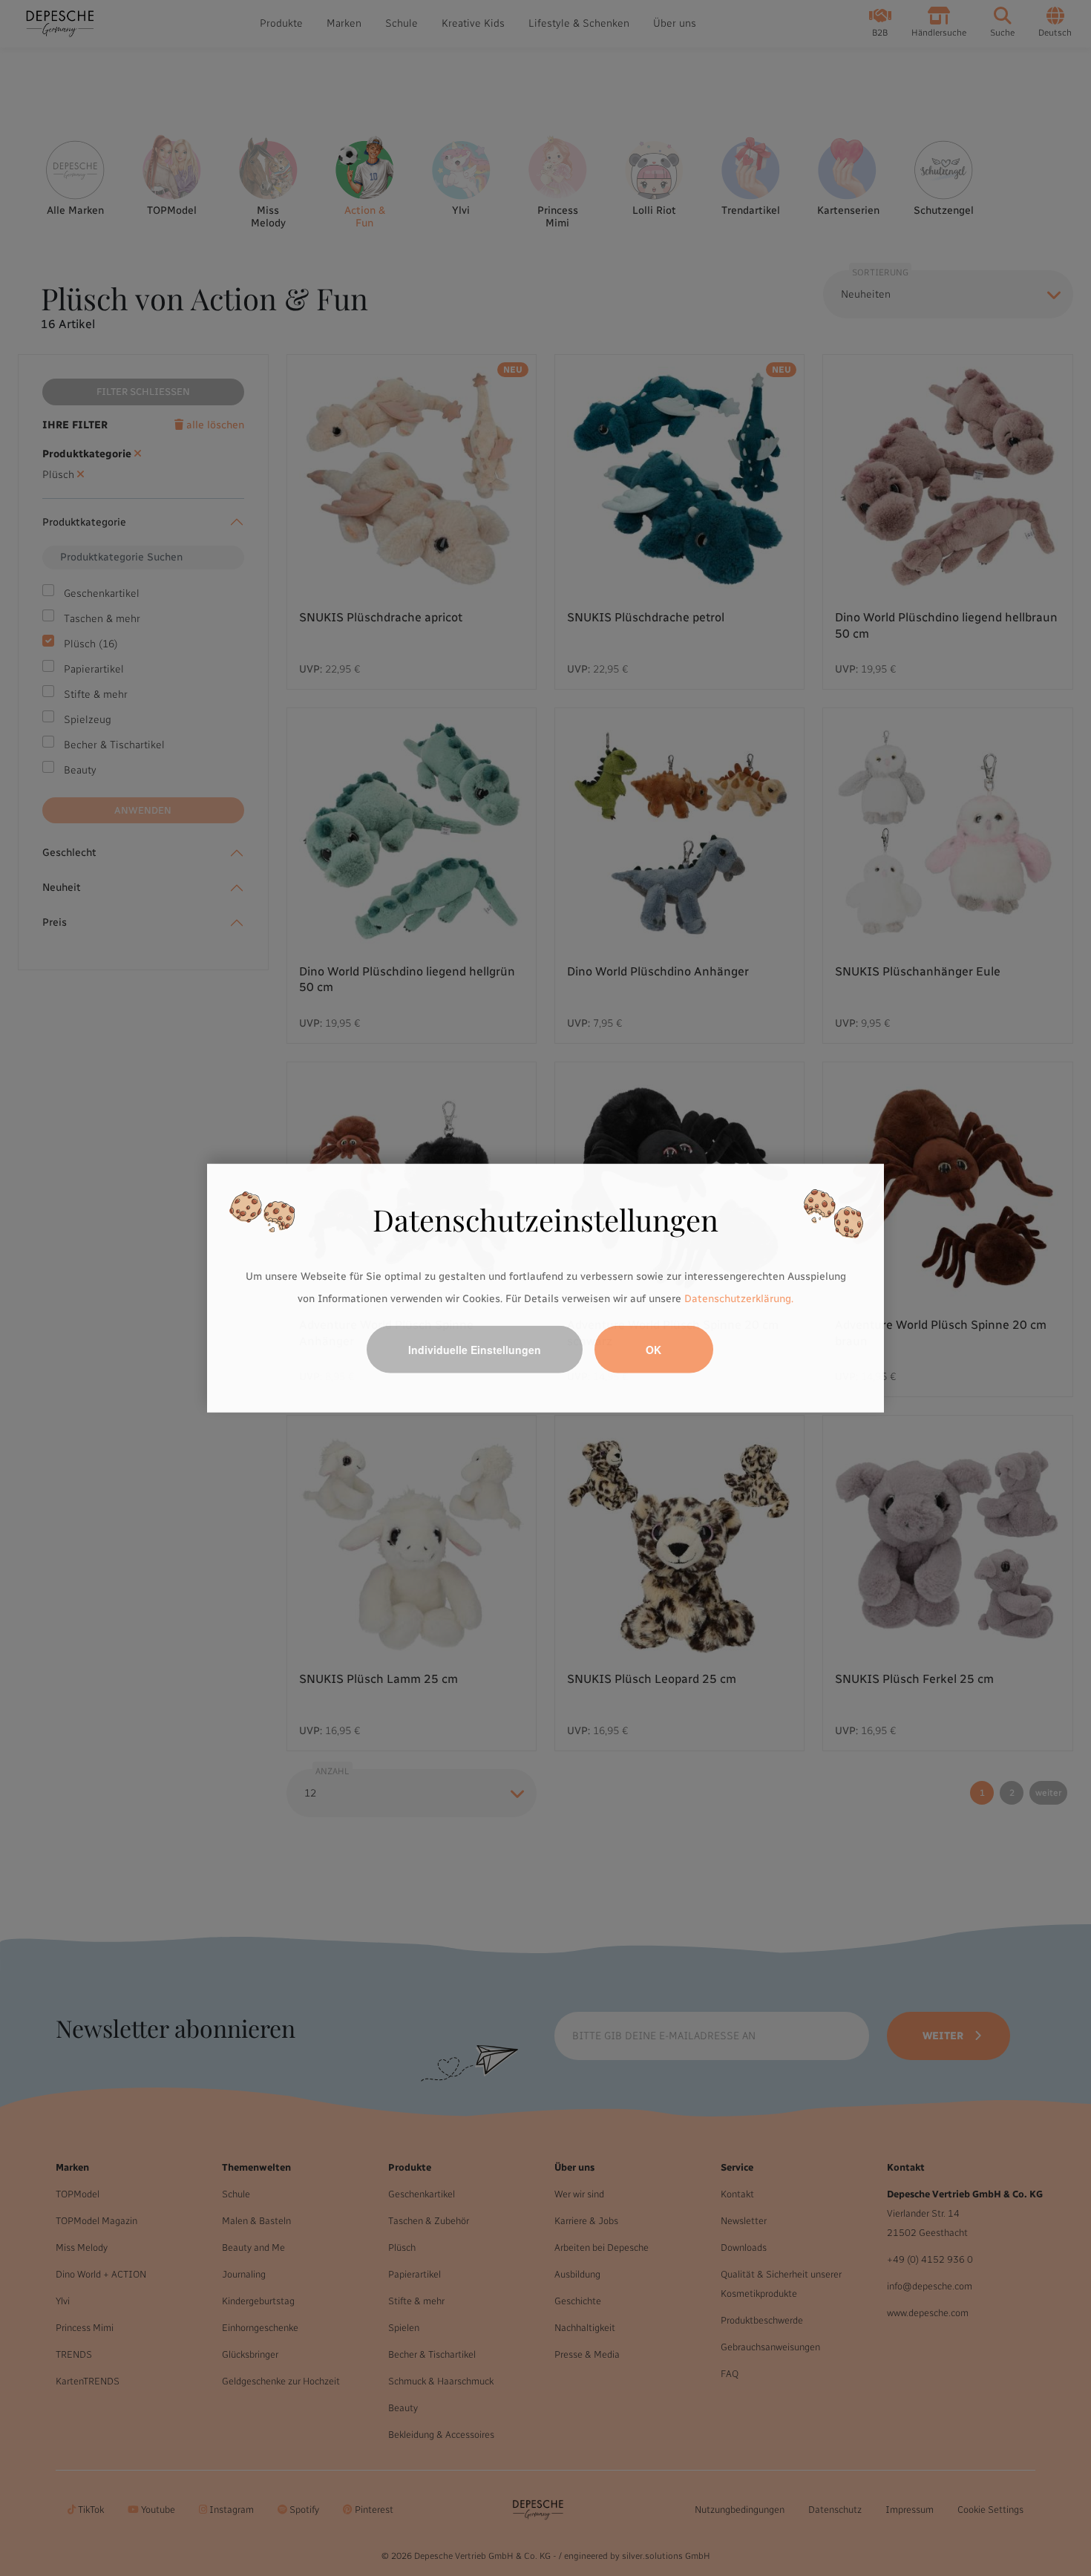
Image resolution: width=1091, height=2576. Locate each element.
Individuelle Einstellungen (475, 1349)
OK (653, 1349)
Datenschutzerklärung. (739, 1299)
